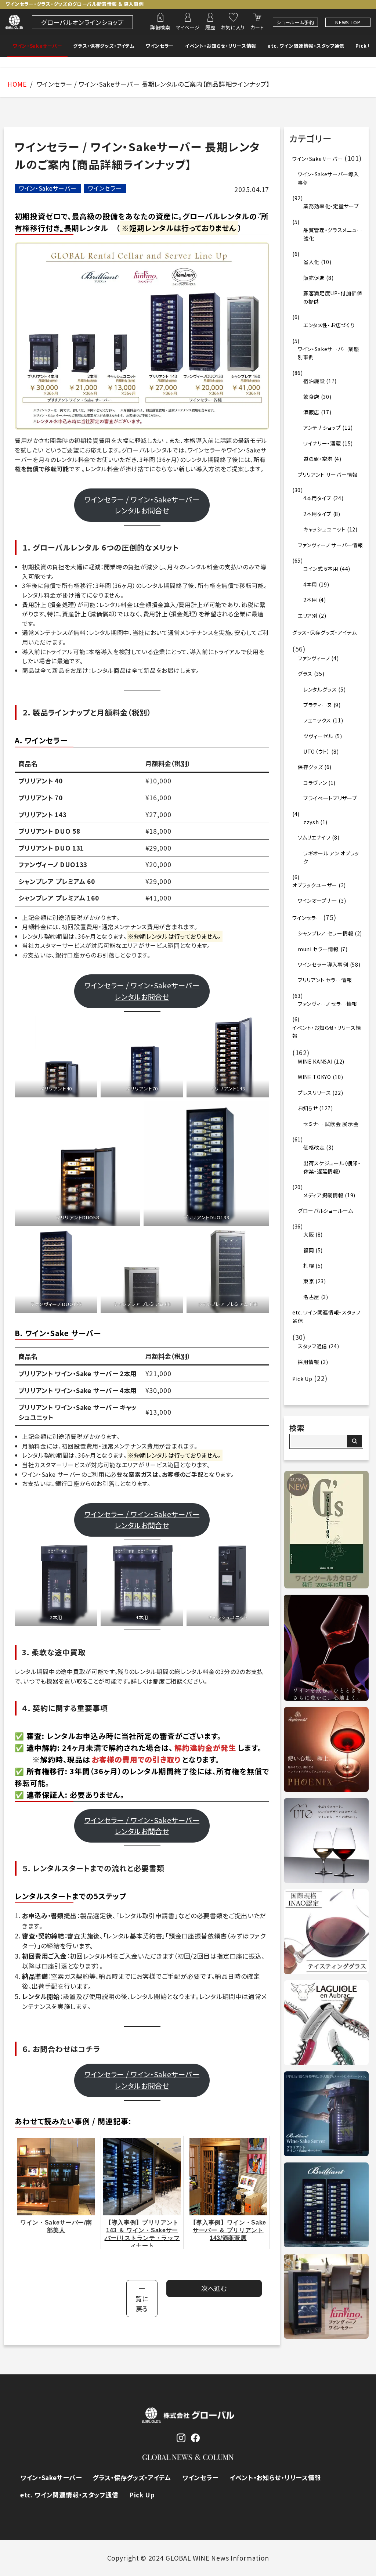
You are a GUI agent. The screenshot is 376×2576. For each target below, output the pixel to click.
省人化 (311, 262)
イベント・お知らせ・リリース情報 (221, 46)
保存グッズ (310, 767)
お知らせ (308, 1108)
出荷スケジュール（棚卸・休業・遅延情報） (332, 1167)
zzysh (311, 822)
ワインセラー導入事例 (323, 964)
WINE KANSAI (315, 1061)
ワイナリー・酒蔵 (322, 443)
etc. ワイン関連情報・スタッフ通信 (306, 46)
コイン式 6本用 (321, 569)
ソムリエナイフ (314, 837)
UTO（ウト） (317, 751)
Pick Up (366, 46)
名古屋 (311, 1297)
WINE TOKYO (314, 1077)
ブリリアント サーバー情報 (328, 475)
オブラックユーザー (315, 885)
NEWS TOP (348, 22)
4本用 (310, 584)
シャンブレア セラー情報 (326, 933)
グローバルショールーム (326, 1211)
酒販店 (311, 412)
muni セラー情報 (318, 949)
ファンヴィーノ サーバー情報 (330, 545)
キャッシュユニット (324, 529)
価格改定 (314, 1147)
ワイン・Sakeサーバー (37, 46)
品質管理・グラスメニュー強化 (333, 234)
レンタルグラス (320, 689)
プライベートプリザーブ (330, 798)
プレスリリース (314, 1093)
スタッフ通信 (312, 1346)
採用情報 (309, 1362)
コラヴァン (315, 783)
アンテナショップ (322, 427)
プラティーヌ (318, 705)
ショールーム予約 (295, 22)
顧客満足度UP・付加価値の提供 (333, 297)
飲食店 (311, 397)
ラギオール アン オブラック (331, 857)
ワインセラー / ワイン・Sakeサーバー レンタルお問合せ (142, 505)
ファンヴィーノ (314, 658)
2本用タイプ (317, 514)
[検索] (354, 1441)
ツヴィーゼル (318, 736)
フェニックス (317, 720)
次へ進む (214, 2288)
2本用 (310, 600)
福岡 (309, 1250)
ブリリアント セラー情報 (325, 980)
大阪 (309, 1234)
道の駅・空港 (318, 459)
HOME (17, 84)
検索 (297, 1428)
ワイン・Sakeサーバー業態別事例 (328, 353)
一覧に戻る (142, 2298)
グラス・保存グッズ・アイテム (104, 46)
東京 (309, 1281)
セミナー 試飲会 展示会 (331, 1124)
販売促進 (314, 278)
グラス (305, 674)
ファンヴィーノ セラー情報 (328, 1004)
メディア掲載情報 (323, 1195)
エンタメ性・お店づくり (329, 325)
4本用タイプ (317, 498)
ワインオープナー (318, 901)
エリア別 (308, 616)
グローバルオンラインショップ (82, 22)
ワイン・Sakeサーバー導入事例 (328, 178)
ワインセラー (160, 46)
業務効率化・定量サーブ (331, 206)
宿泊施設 (314, 381)
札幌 (309, 1266)
